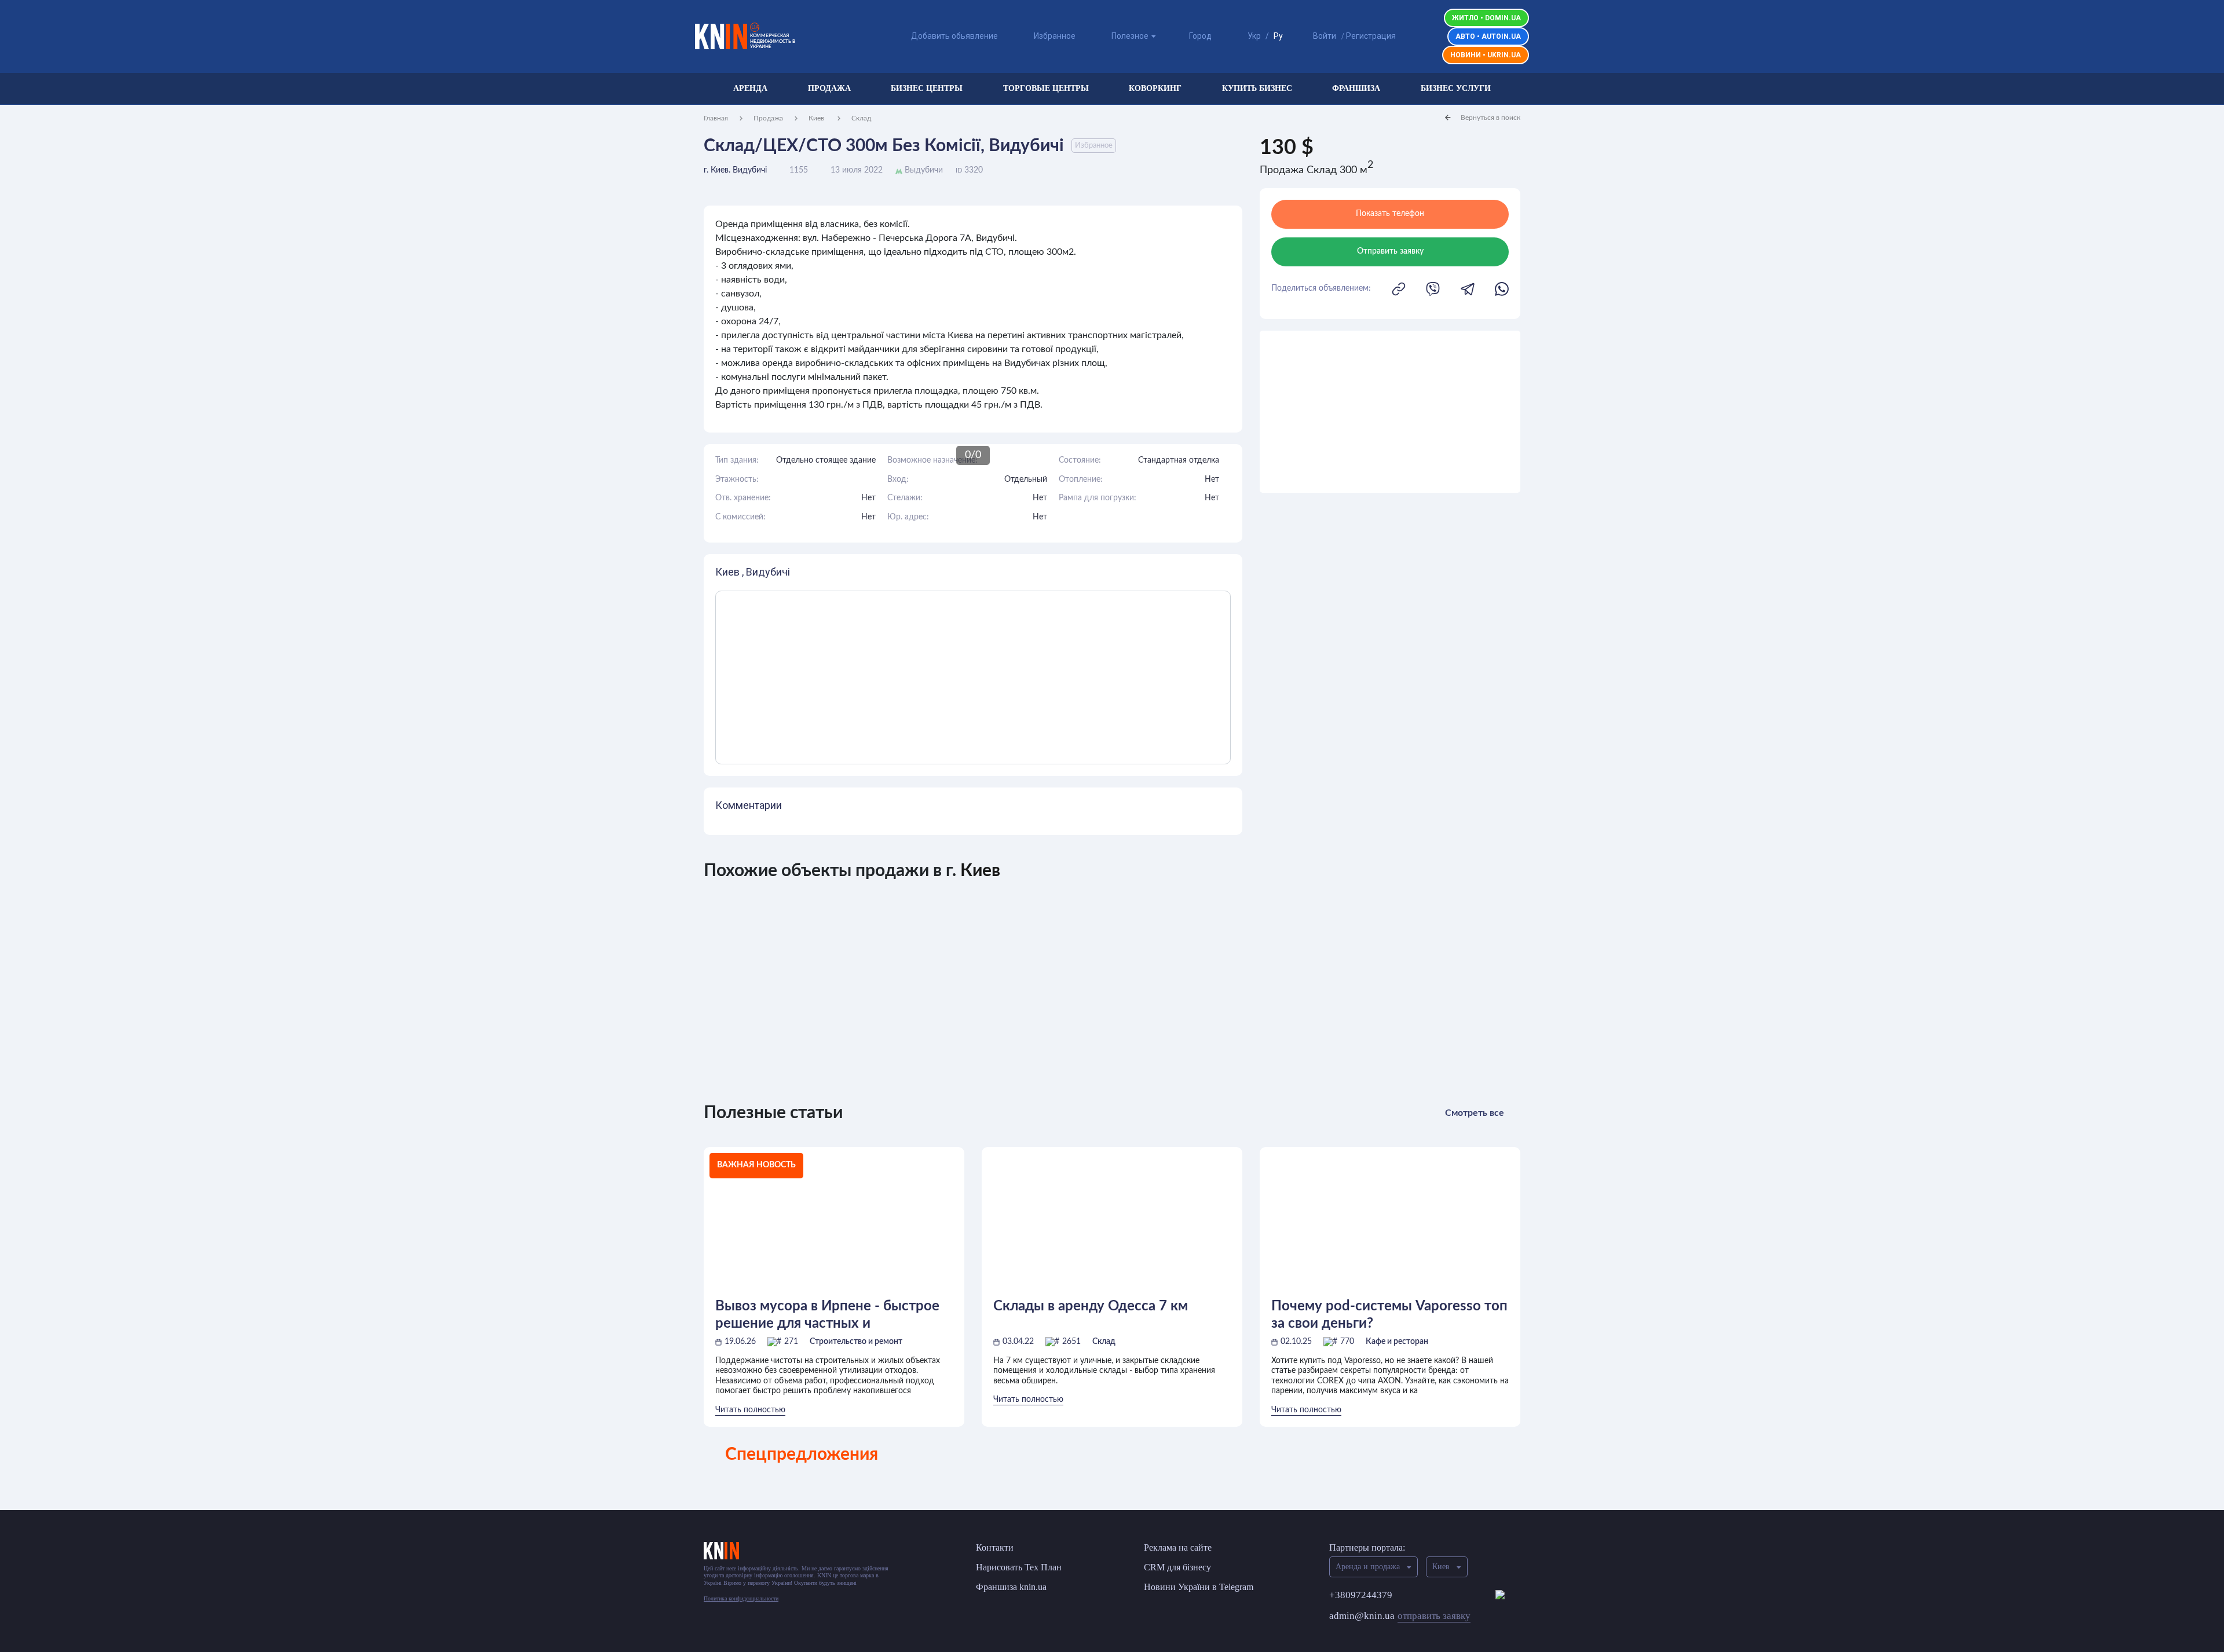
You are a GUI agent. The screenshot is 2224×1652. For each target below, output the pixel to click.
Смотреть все (1475, 1113)
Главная (716, 118)
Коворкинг (1155, 88)
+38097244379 (1361, 1595)
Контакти (995, 1547)
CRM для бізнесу (1177, 1567)
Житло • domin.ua (1486, 18)
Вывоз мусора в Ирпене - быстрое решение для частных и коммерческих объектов (827, 1315)
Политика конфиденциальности (741, 1598)
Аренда (750, 88)
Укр (1254, 36)
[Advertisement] (1390, 412)
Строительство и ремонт (856, 1342)
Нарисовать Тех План (1019, 1567)
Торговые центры (1046, 88)
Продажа (829, 88)
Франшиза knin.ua (1011, 1587)
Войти (1325, 36)
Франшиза (1356, 88)
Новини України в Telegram (1199, 1587)
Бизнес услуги (1456, 88)
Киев (817, 118)
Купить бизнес (1257, 88)
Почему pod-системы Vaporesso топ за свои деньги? (1389, 1315)
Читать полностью (750, 1410)
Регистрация (1371, 36)
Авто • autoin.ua (1488, 36)
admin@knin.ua (1400, 1616)
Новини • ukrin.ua (1486, 55)
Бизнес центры (927, 88)
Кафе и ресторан (1397, 1342)
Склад (861, 118)
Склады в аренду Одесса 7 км (1091, 1306)
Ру (1278, 36)
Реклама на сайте (1178, 1547)
